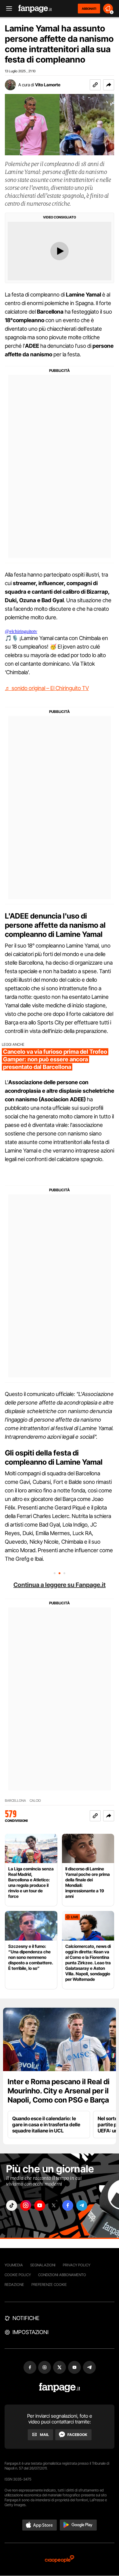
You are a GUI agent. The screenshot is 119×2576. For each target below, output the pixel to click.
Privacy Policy (77, 2265)
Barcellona (15, 1801)
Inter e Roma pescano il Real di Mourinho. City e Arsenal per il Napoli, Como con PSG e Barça (59, 2091)
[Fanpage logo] (35, 9)
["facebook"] (68, 2205)
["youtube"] (40, 2205)
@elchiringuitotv (21, 631)
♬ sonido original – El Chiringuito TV (47, 688)
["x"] (54, 2205)
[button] (109, 85)
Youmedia (14, 2265)
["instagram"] (26, 2205)
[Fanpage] (60, 2388)
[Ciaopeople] (60, 2559)
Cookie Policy (18, 2275)
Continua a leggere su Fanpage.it (60, 1585)
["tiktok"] (12, 2205)
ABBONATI (89, 9)
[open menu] (7, 9)
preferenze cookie (49, 2285)
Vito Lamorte (48, 85)
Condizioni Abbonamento (62, 2275)
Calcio (35, 1801)
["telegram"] (82, 2205)
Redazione (14, 2285)
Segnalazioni (43, 2265)
